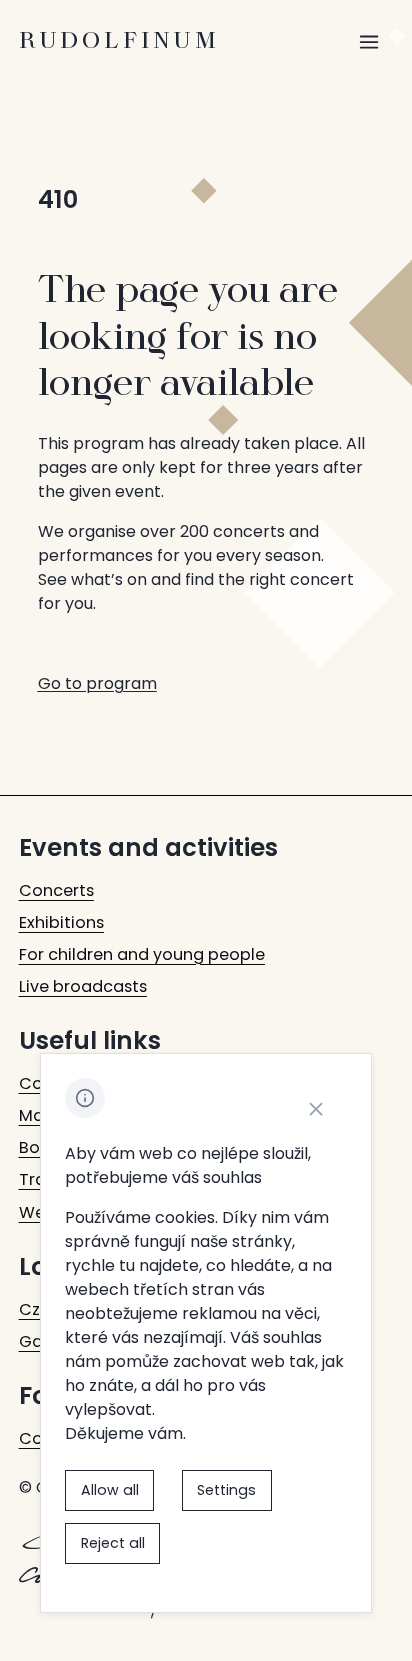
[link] (56, 891)
